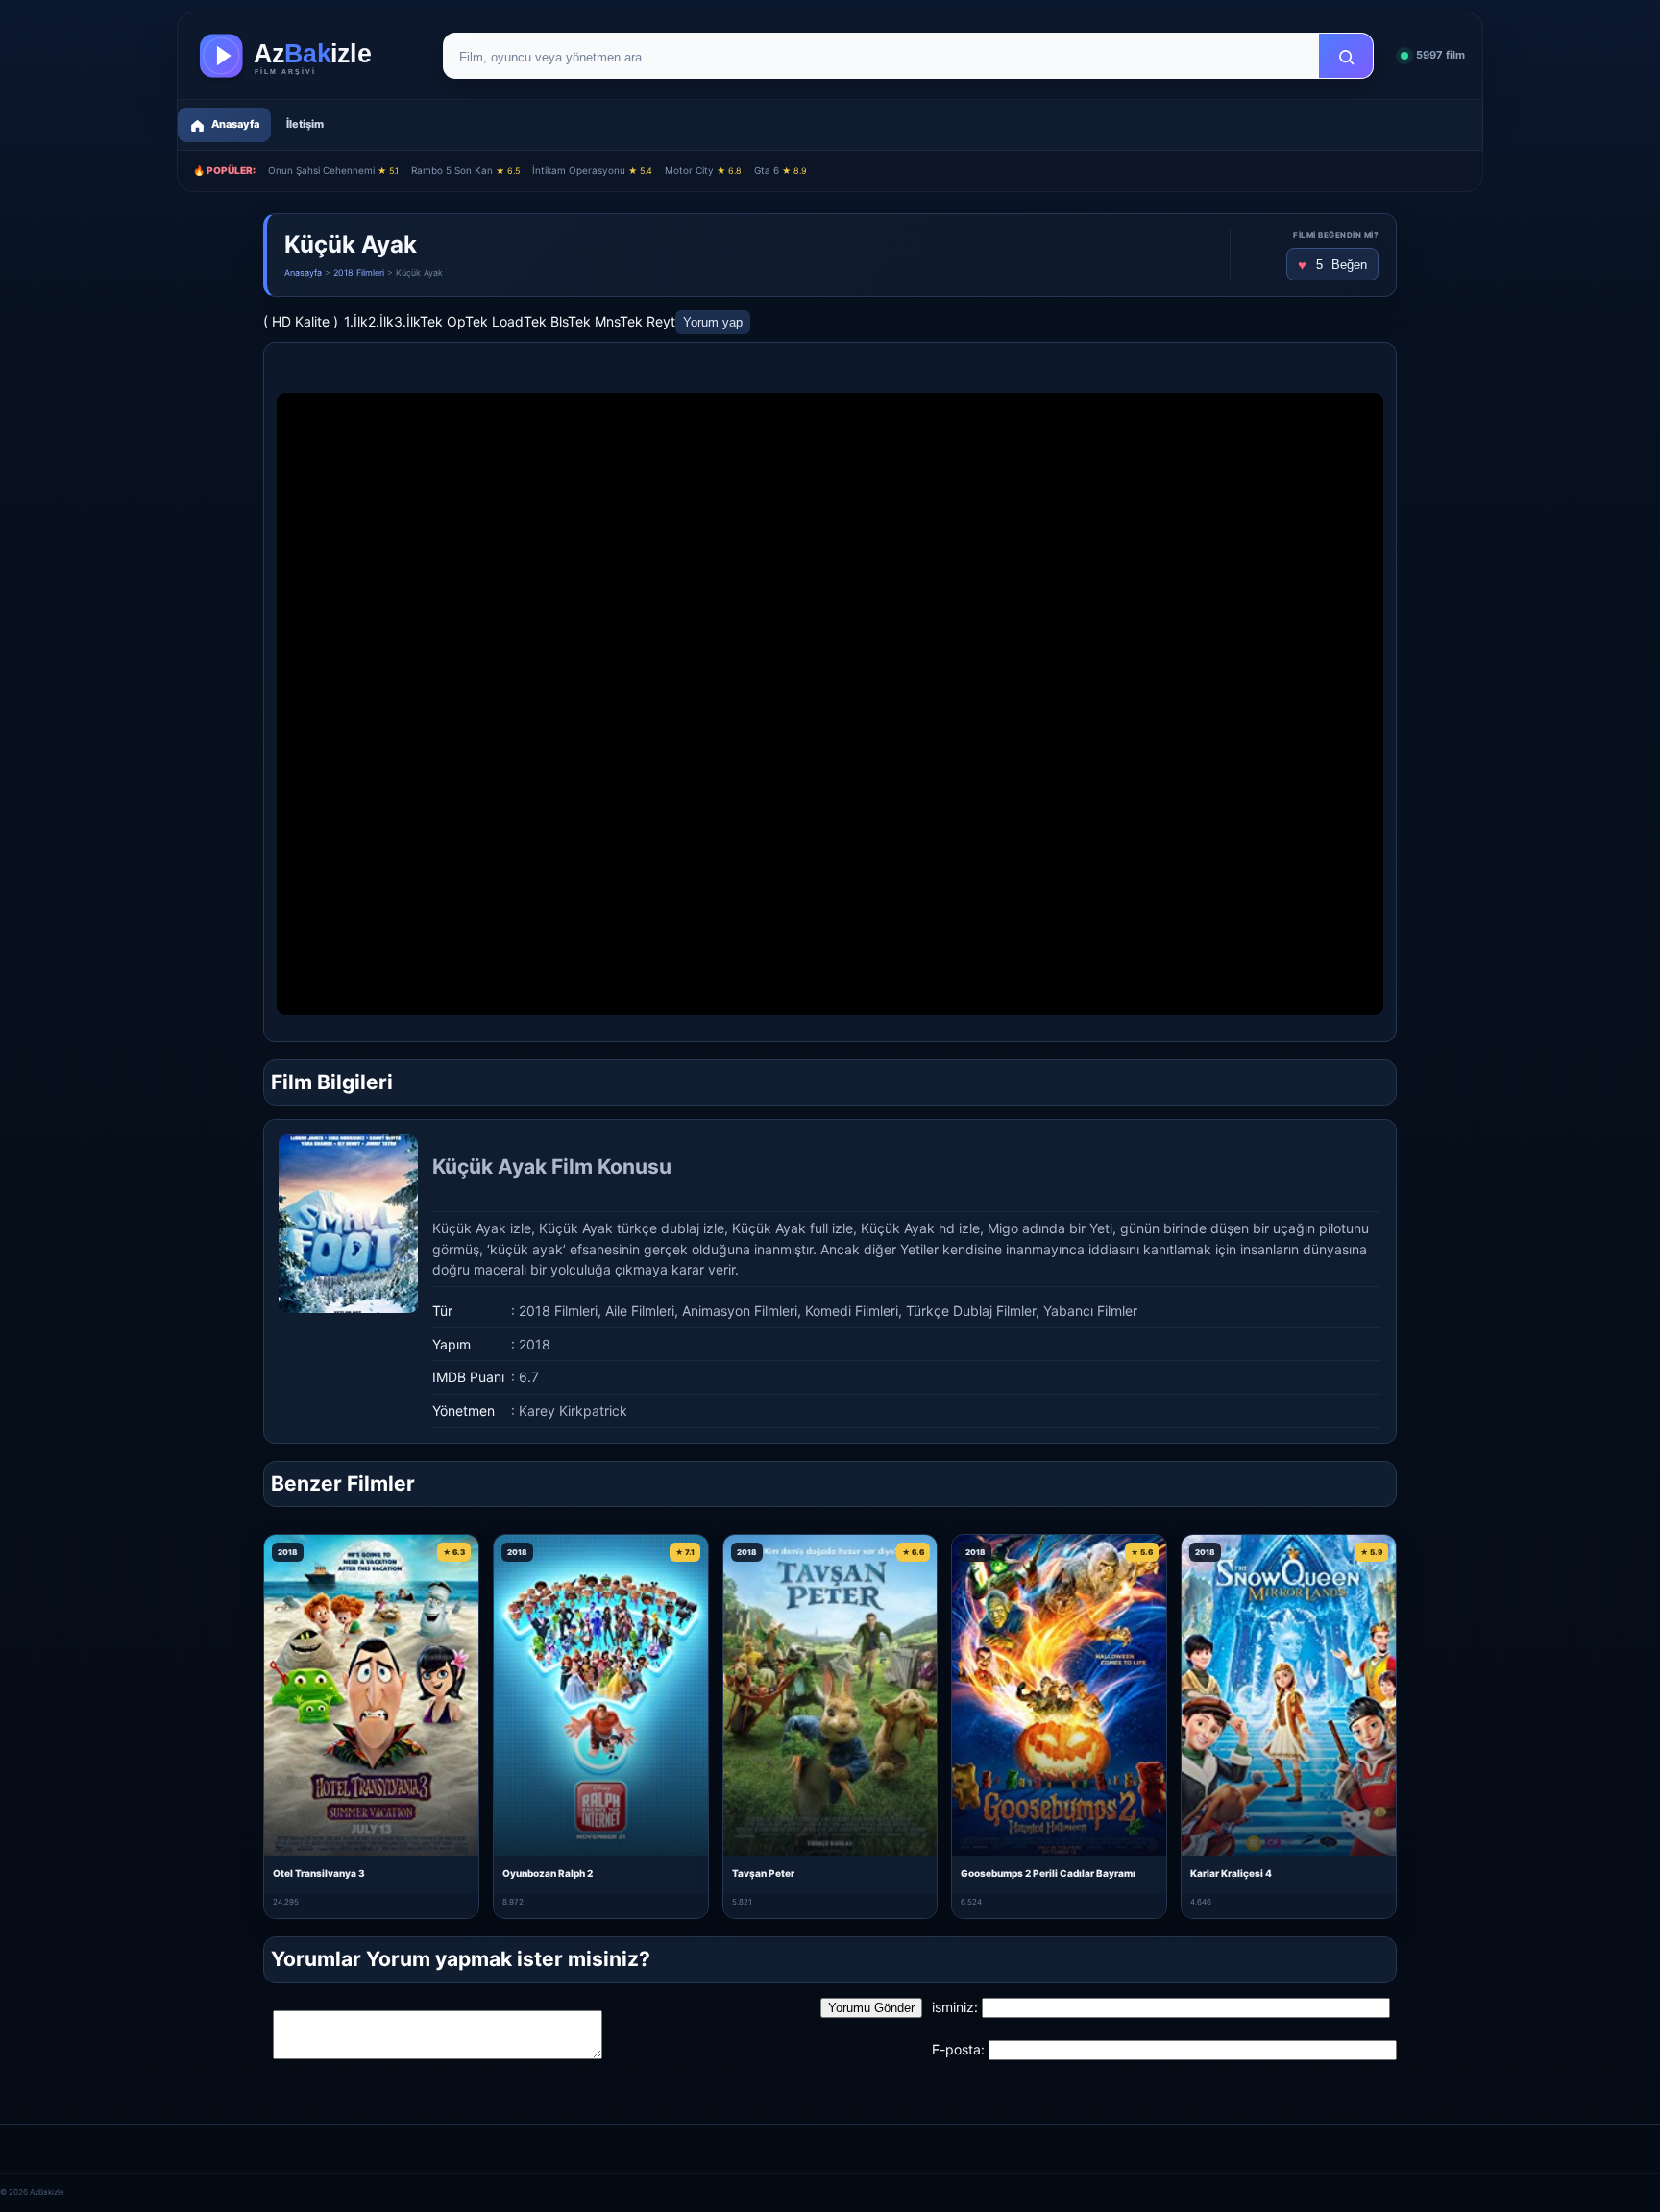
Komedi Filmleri (852, 1311)
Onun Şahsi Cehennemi (333, 170)
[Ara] (1346, 57)
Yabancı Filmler (1090, 1311)
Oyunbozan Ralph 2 (548, 1873)
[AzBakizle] (305, 56)
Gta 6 (781, 170)
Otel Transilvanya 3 (319, 1873)
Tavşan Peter (763, 1873)
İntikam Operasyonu (592, 170)
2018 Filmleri (359, 272)
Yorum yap (713, 322)
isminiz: (955, 2007)
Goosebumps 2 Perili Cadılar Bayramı (1048, 1873)
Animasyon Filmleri (740, 1311)
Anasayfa (303, 272)
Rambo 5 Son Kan (465, 170)
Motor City (703, 170)
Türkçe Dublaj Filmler (971, 1311)
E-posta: (958, 2049)
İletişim (305, 124)
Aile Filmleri (640, 1311)
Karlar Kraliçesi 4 (1231, 1873)
